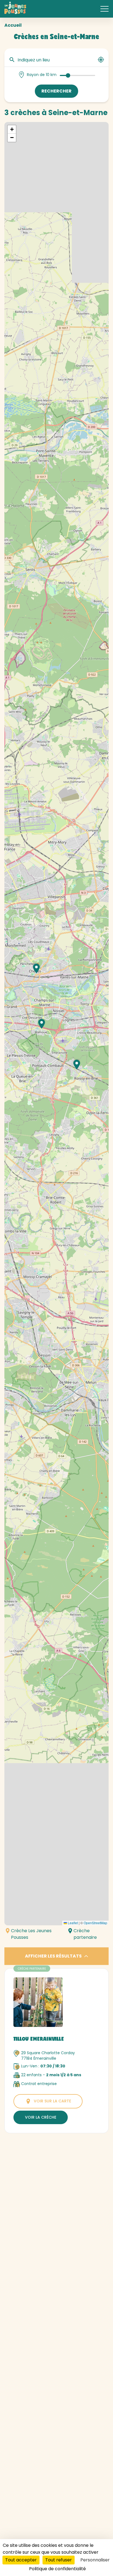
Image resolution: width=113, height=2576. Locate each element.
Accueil (13, 25)
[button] (77, 1065)
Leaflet (72, 1923)
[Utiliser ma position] (101, 60)
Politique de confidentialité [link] (57, 2569)
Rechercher (56, 91)
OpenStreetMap (95, 1923)
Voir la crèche (41, 2117)
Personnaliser (95, 2560)
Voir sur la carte (52, 2101)
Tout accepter (21, 2560)
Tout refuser (59, 2560)
